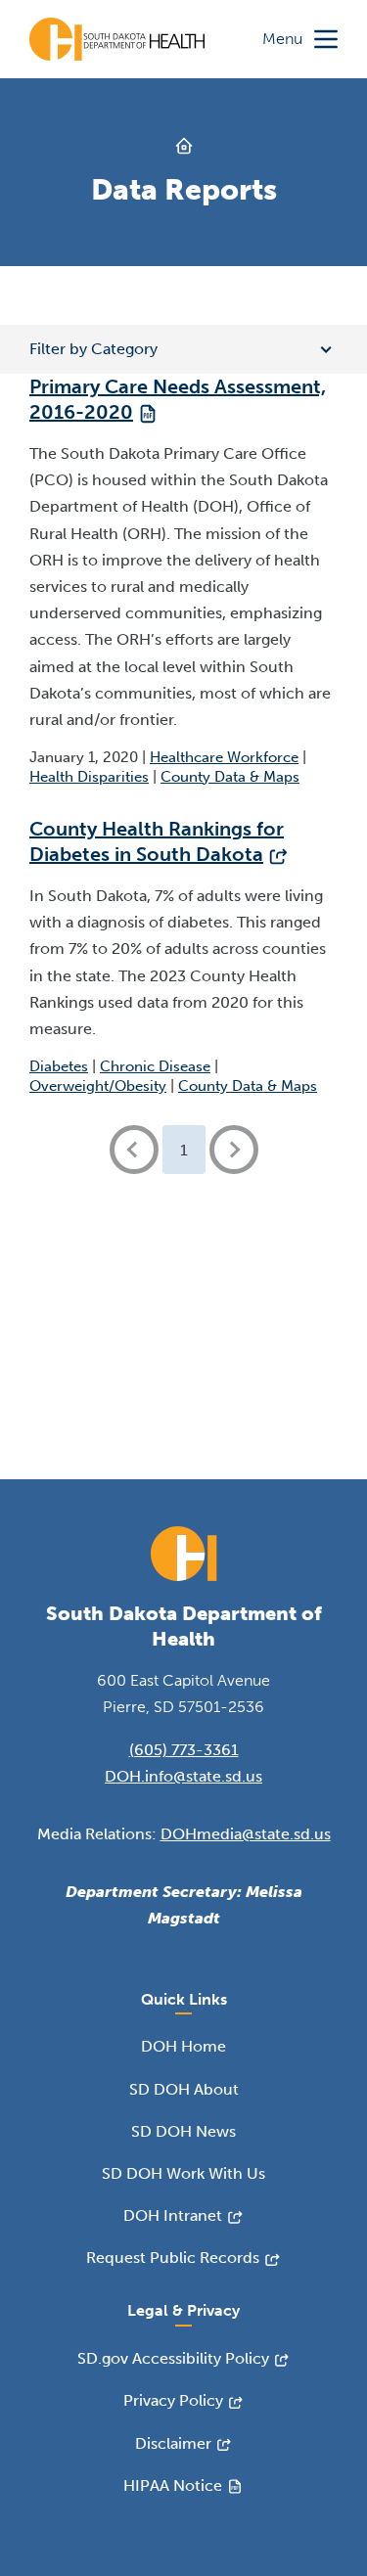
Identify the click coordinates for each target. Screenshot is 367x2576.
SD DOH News (183, 2131)
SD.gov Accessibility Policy (173, 2358)
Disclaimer (173, 2443)
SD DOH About (184, 2089)
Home (184, 146)
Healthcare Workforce (224, 757)
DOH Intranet (173, 2215)
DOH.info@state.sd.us (183, 1776)
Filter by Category (93, 349)
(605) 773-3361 (184, 1750)
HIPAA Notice (173, 2486)
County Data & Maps (230, 777)
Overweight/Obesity (98, 1086)
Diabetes (59, 1066)
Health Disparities (89, 777)
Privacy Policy (173, 2400)
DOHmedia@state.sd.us (246, 1834)
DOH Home (183, 2046)
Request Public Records (173, 2258)
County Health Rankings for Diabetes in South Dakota (157, 841)
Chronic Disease (155, 1066)
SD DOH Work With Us (183, 2173)
